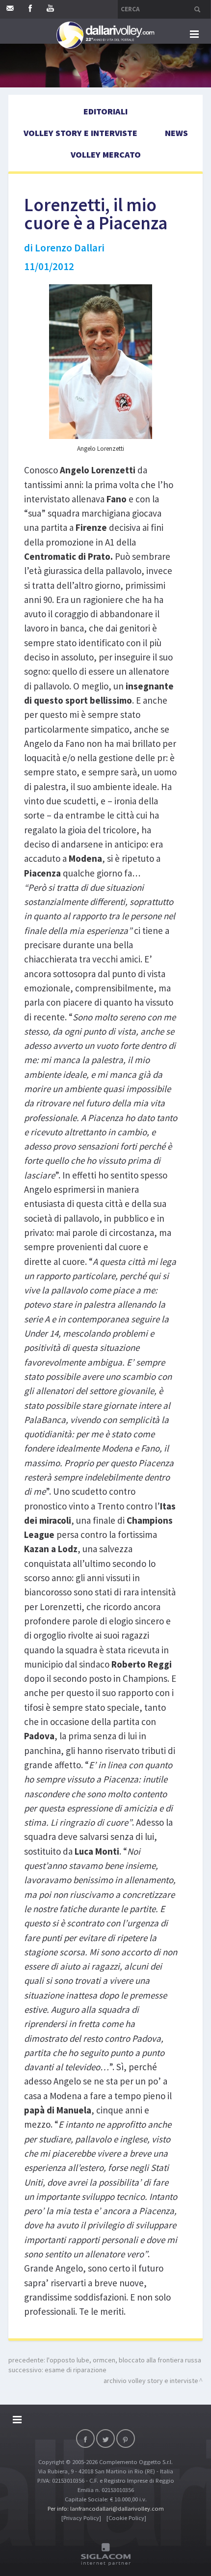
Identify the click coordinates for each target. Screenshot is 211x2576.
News (176, 133)
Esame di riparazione (76, 2370)
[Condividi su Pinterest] (126, 2439)
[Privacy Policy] (81, 2518)
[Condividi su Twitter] (105, 2439)
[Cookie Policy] (126, 2518)
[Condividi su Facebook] (85, 2439)
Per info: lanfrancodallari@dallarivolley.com (106, 2508)
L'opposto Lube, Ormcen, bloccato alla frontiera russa (124, 2360)
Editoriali (105, 111)
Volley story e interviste (80, 133)
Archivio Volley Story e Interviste (151, 2381)
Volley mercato (106, 154)
